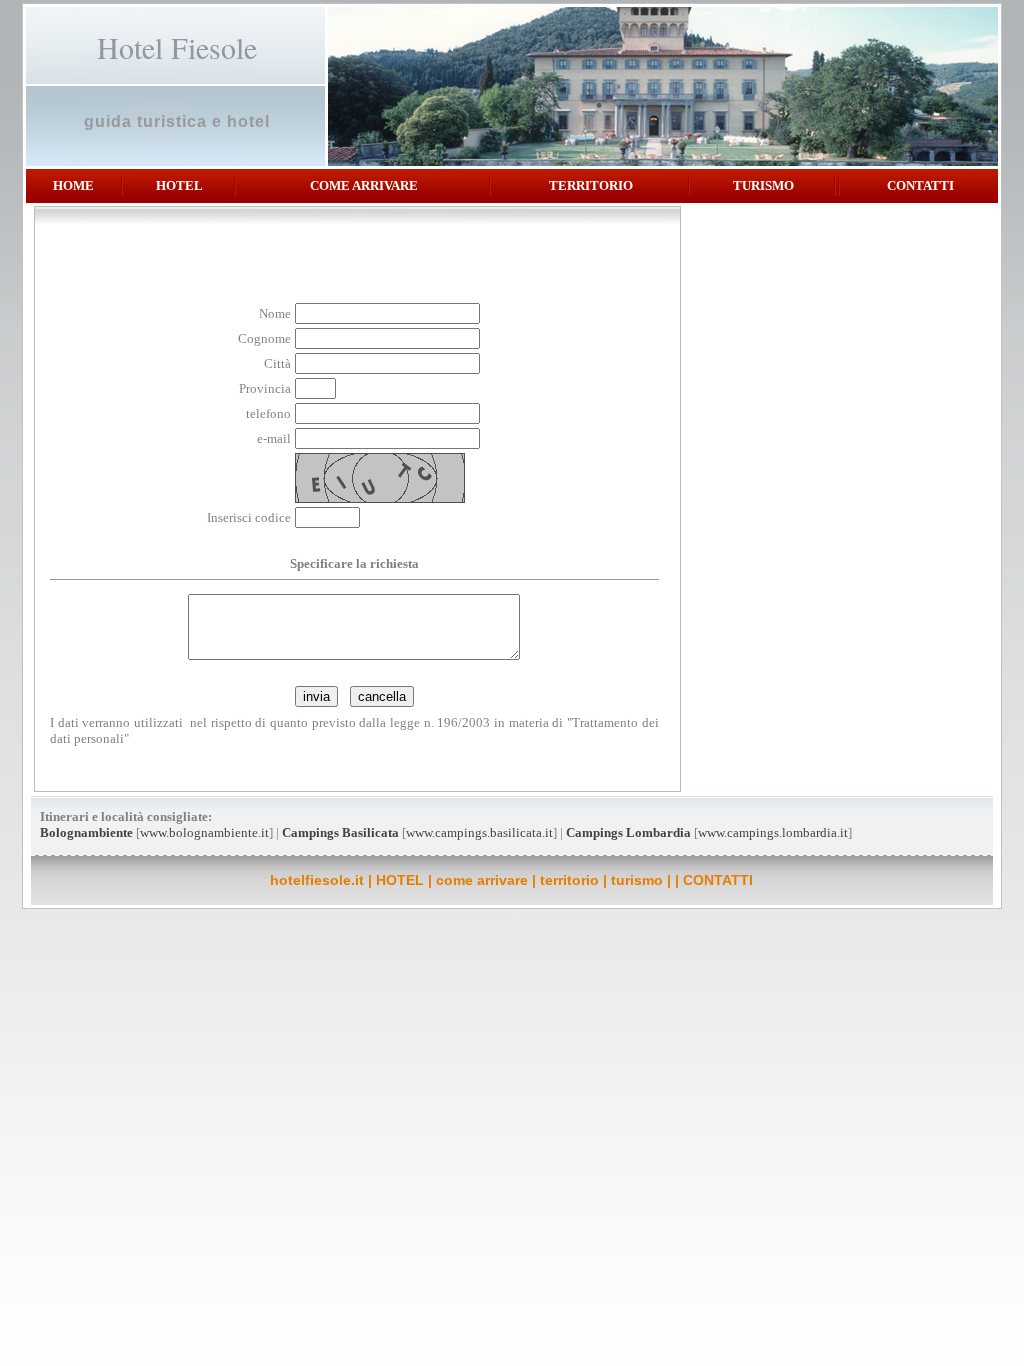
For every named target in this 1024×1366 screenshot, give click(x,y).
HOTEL (179, 185)
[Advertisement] (831, 341)
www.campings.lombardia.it (773, 832)
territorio (591, 185)
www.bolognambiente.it (204, 832)
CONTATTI (920, 185)
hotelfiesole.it (317, 880)
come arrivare (364, 185)
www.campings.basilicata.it (479, 832)
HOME (73, 185)
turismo (763, 185)
